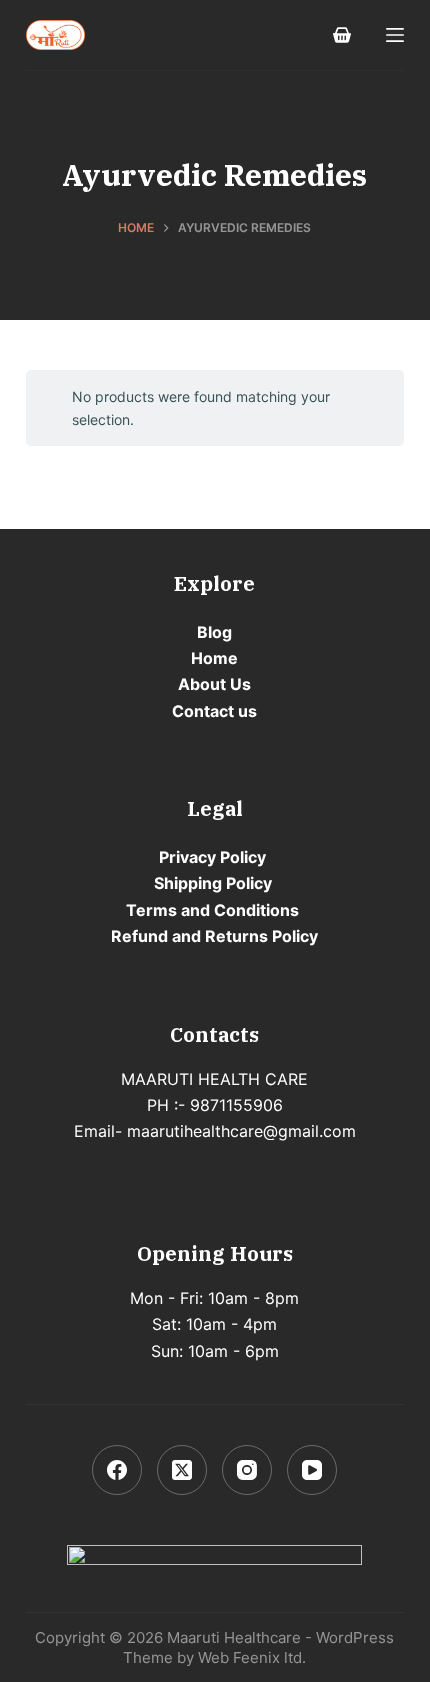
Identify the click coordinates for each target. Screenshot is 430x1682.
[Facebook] (117, 1470)
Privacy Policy (212, 857)
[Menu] (395, 35)
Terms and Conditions (212, 910)
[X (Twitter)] (182, 1470)
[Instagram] (247, 1470)
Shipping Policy (213, 883)
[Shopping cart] (342, 35)
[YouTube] (312, 1470)
